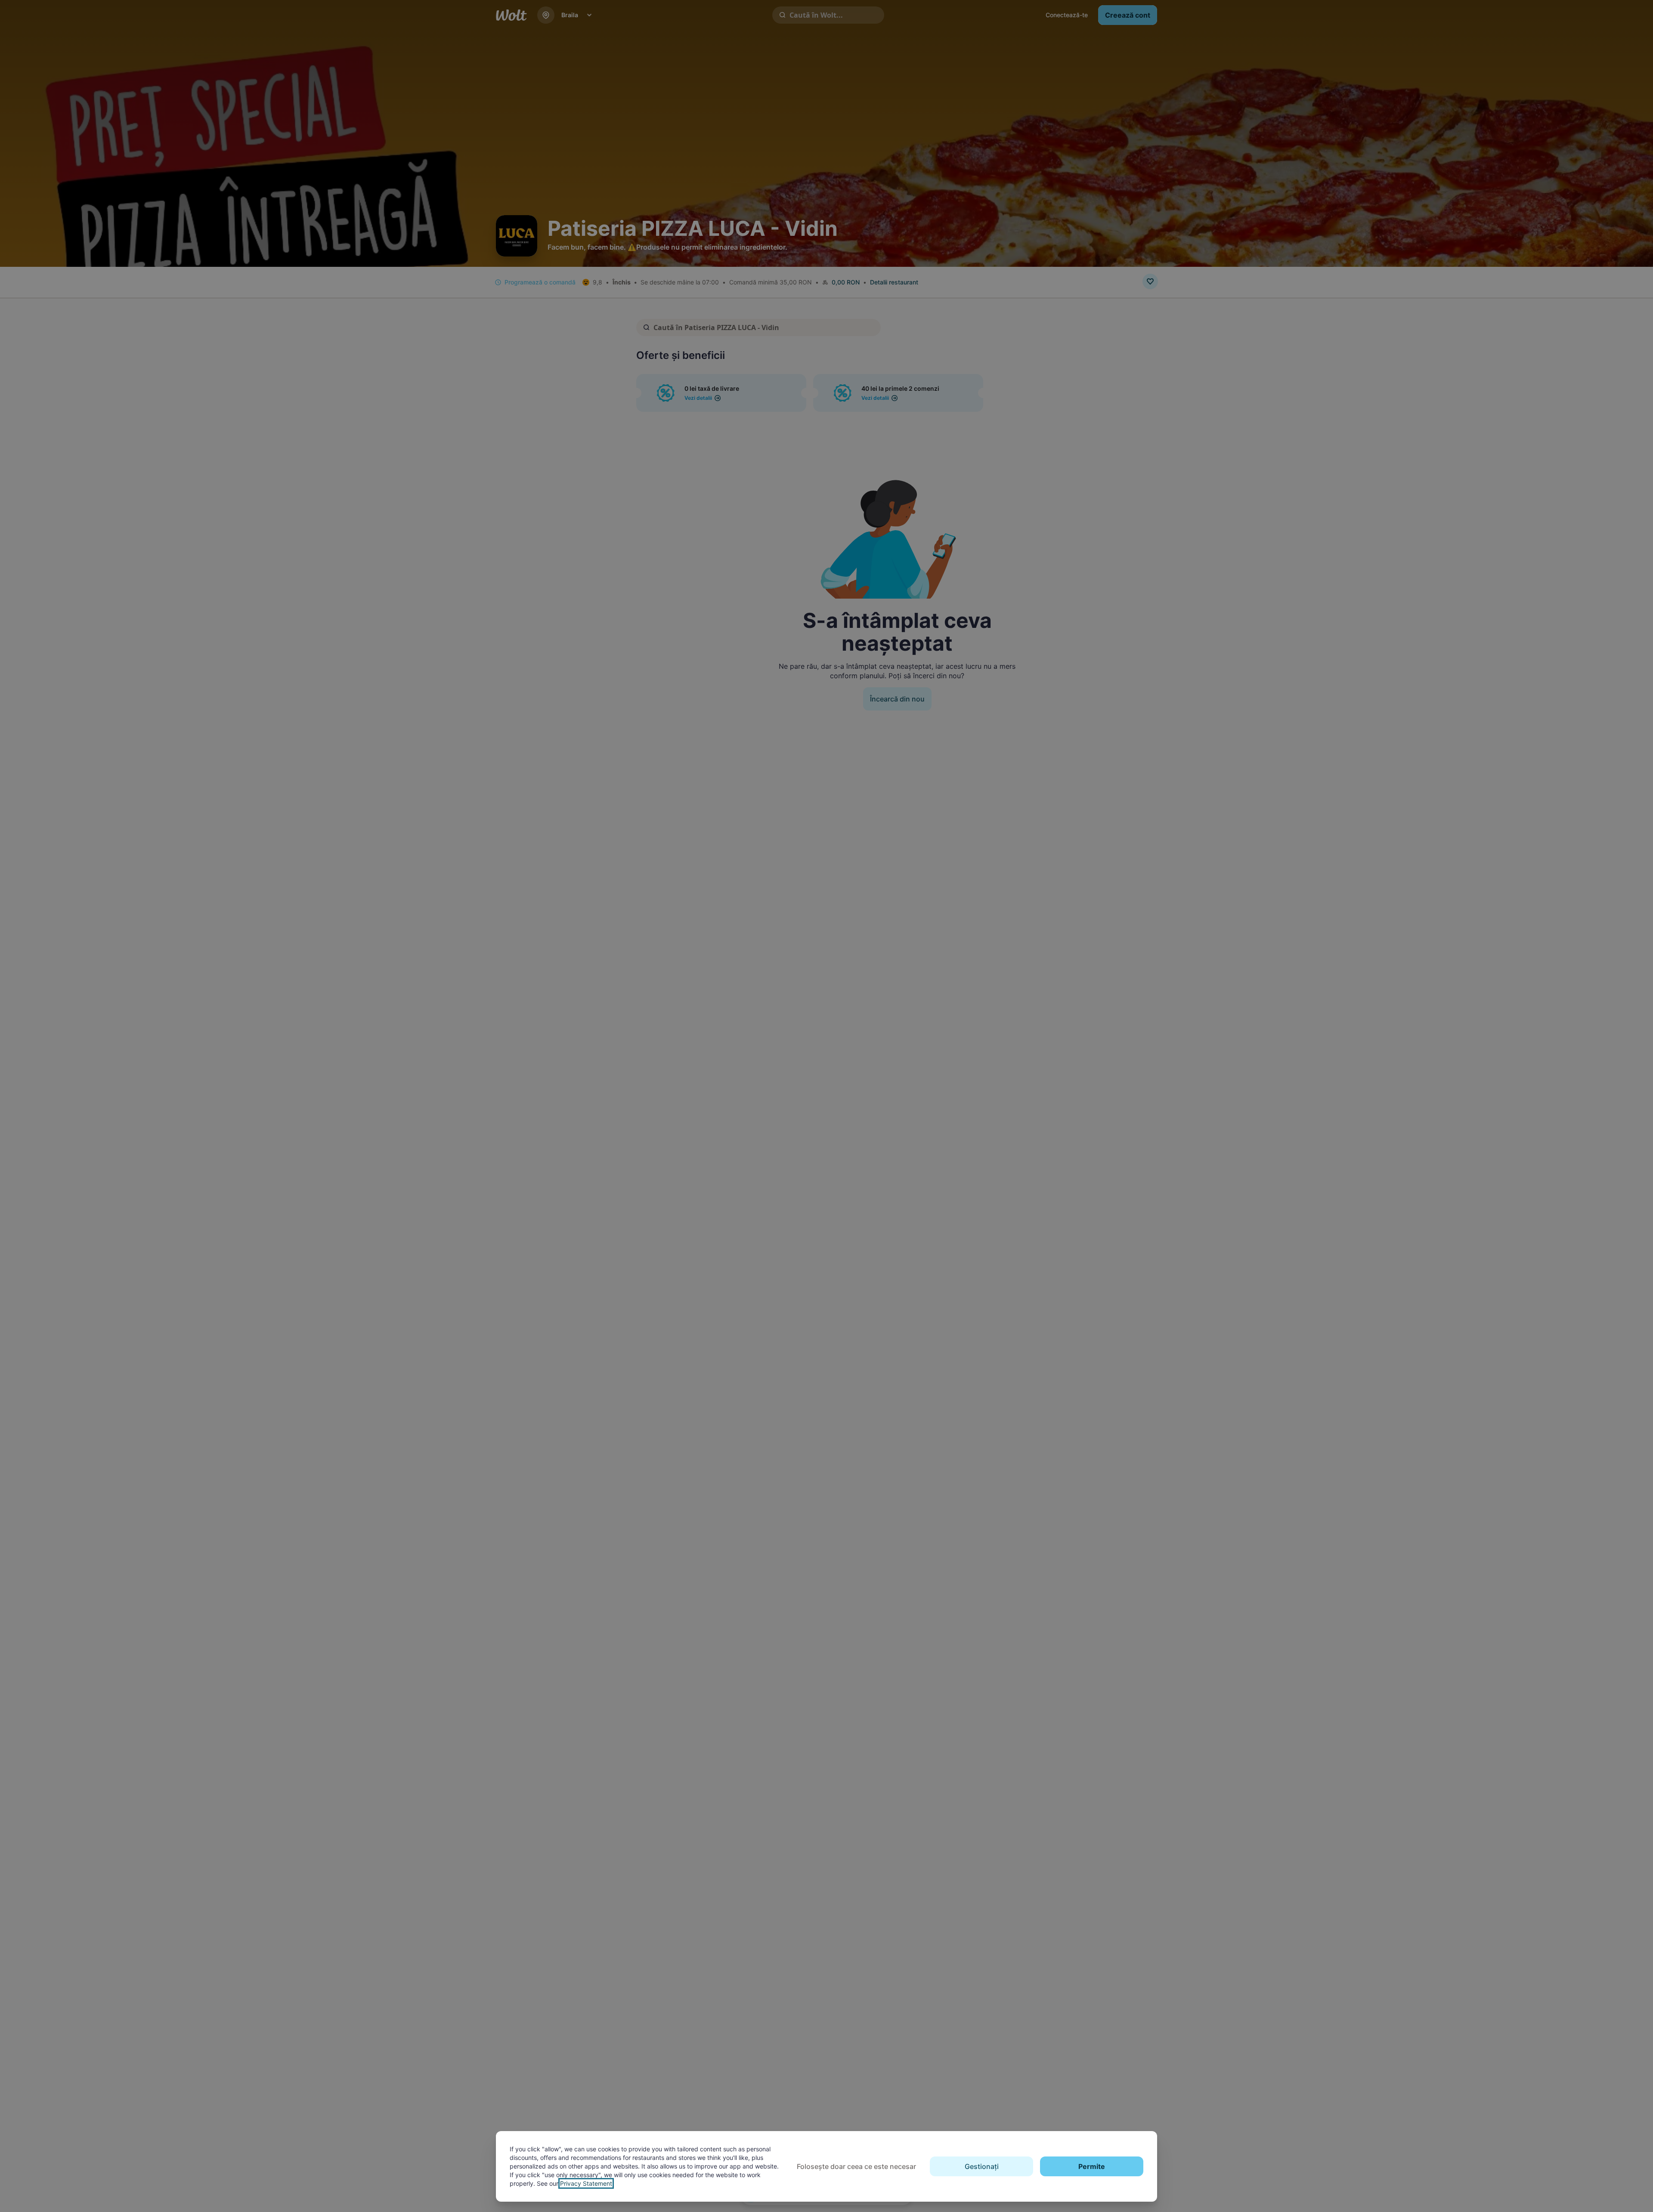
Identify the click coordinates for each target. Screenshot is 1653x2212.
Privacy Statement (586, 2183)
